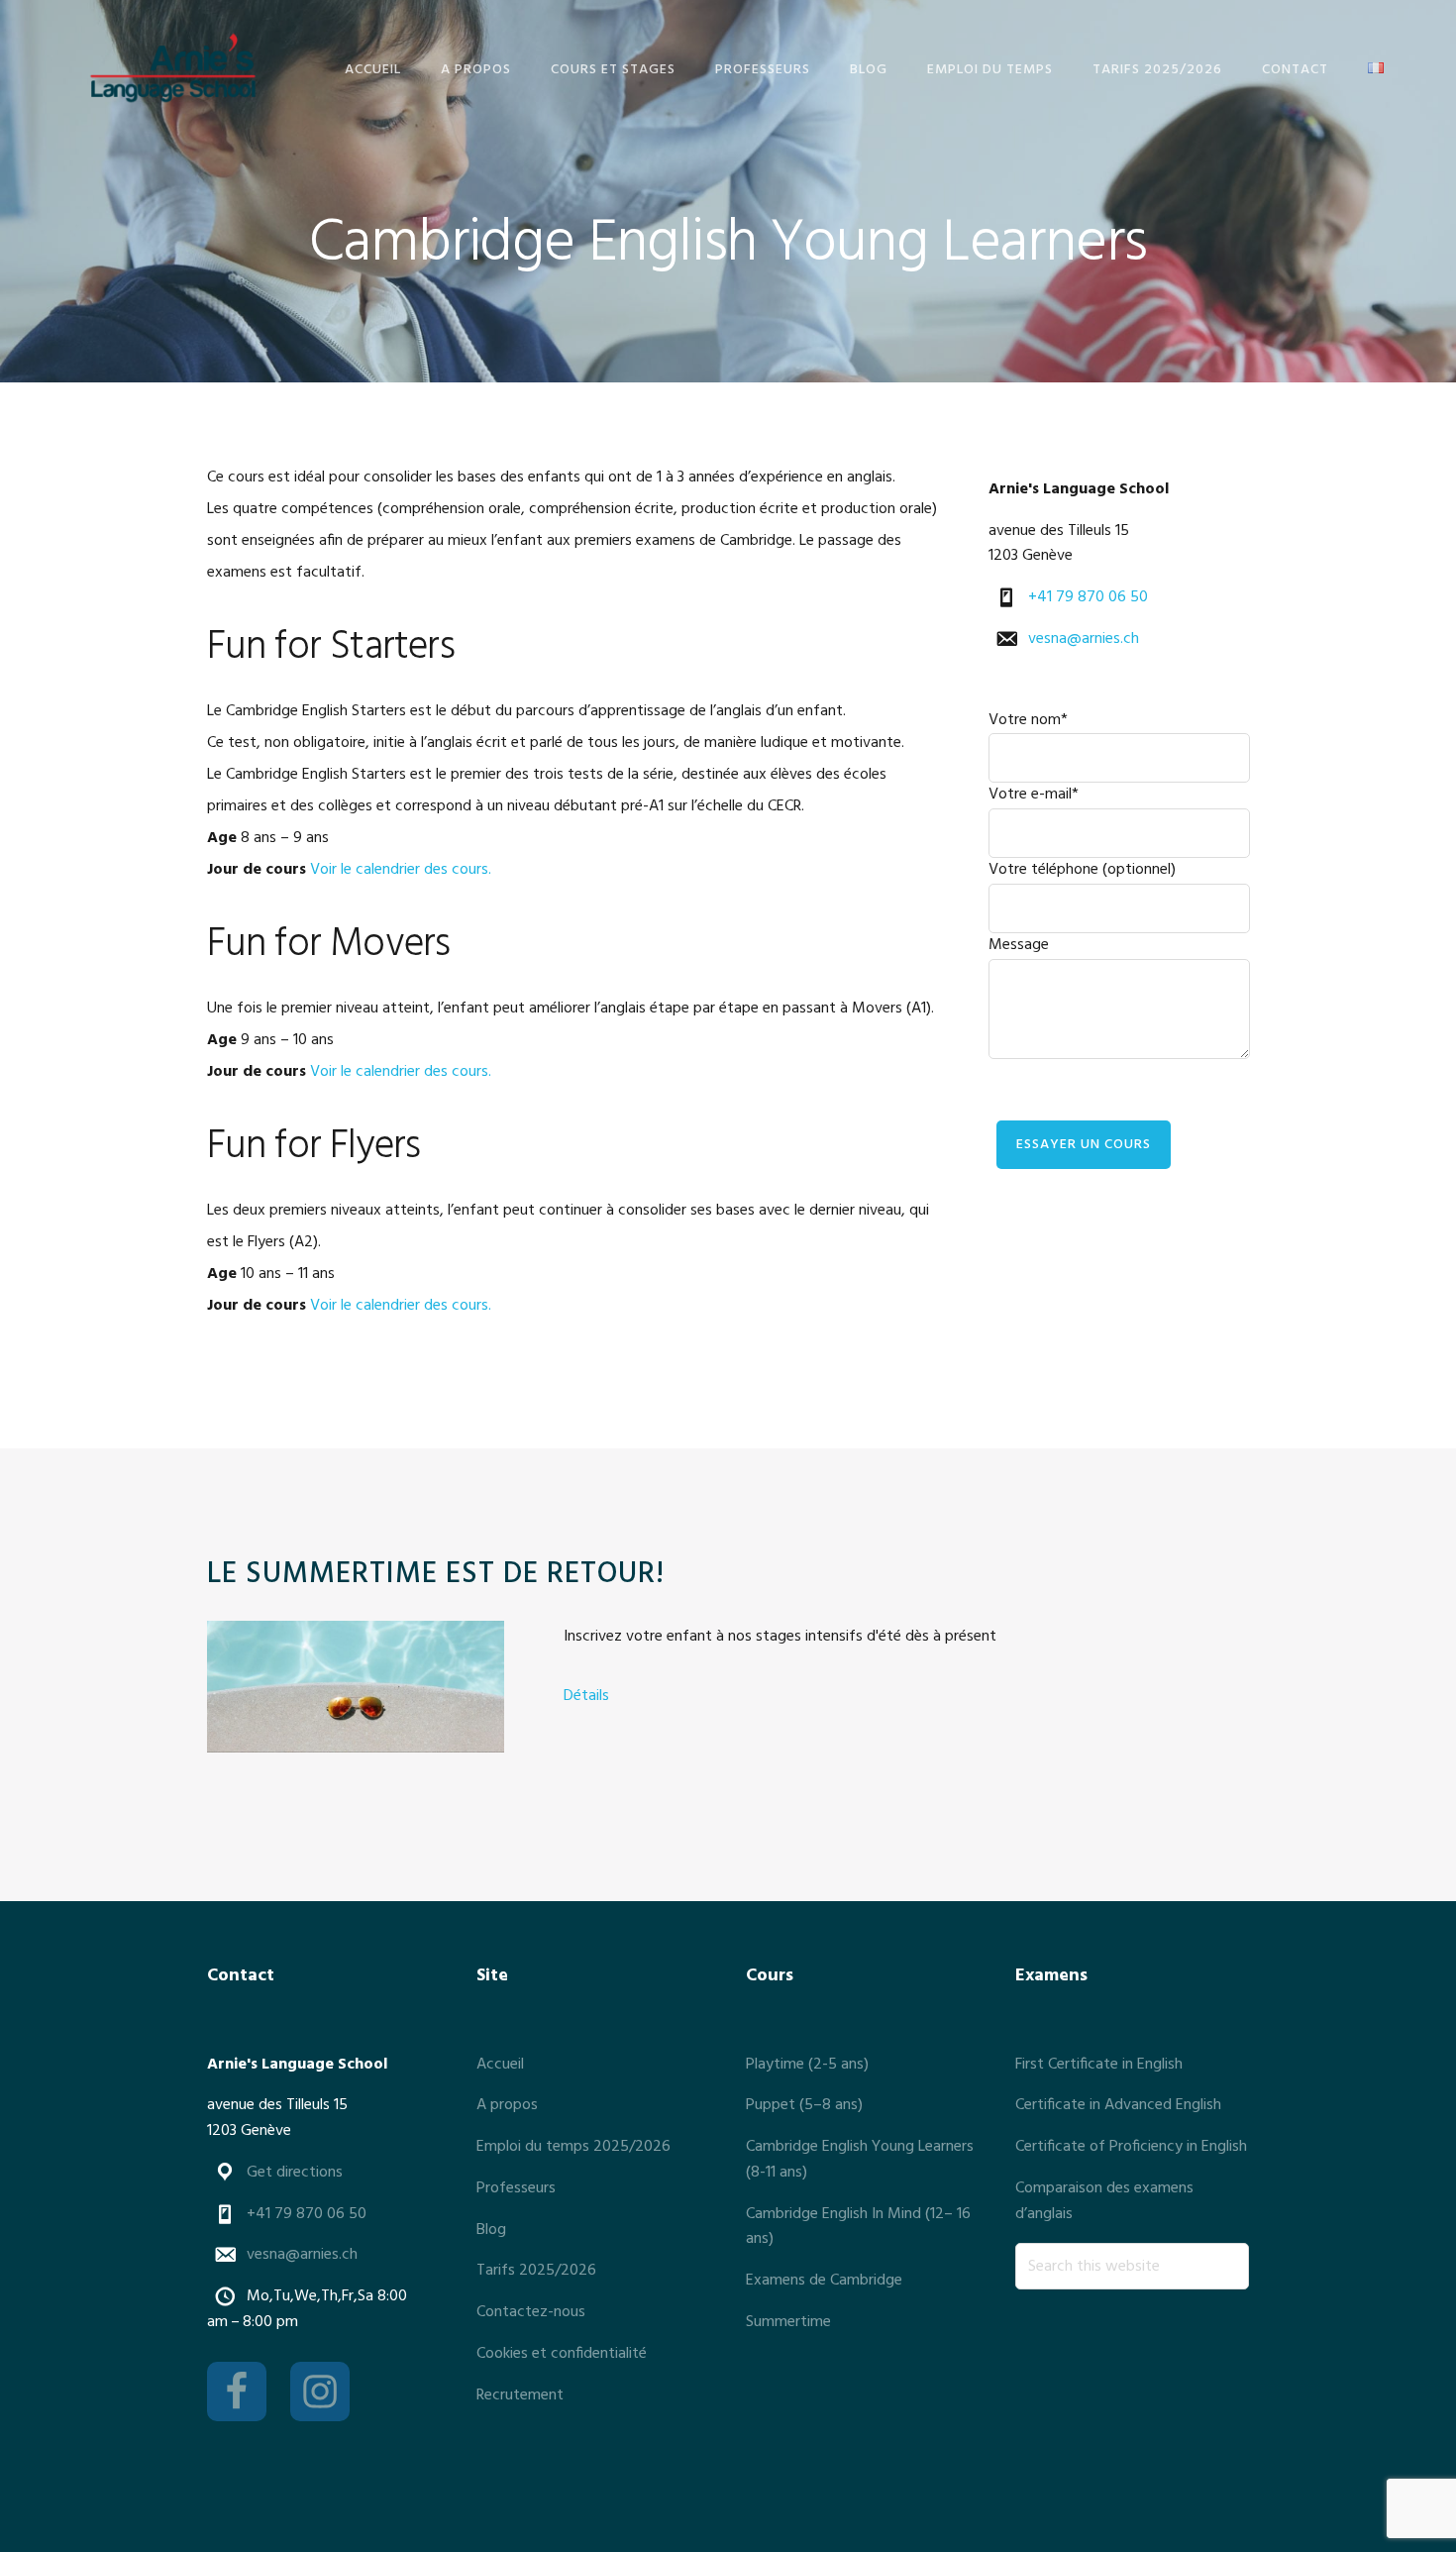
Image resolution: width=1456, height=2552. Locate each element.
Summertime (788, 2322)
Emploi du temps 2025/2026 (573, 2147)
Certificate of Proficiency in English (1131, 2147)
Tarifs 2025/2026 (536, 2271)
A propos (507, 2105)
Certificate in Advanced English (1118, 2105)
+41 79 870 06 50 (1088, 597)
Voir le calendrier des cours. (401, 870)
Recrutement (520, 2395)
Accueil (500, 2065)
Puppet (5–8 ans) (804, 2105)
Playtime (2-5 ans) (807, 2065)
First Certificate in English (1099, 2065)
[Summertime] (356, 1692)
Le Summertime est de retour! (436, 1574)
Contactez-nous (531, 2312)
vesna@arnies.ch (1084, 639)
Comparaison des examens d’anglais (1104, 2201)
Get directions (295, 2173)
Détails (586, 1696)
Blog (491, 2230)
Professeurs (516, 2188)
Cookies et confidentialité (562, 2354)
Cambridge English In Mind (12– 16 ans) (858, 2227)
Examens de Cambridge (824, 2281)
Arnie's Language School (172, 67)
